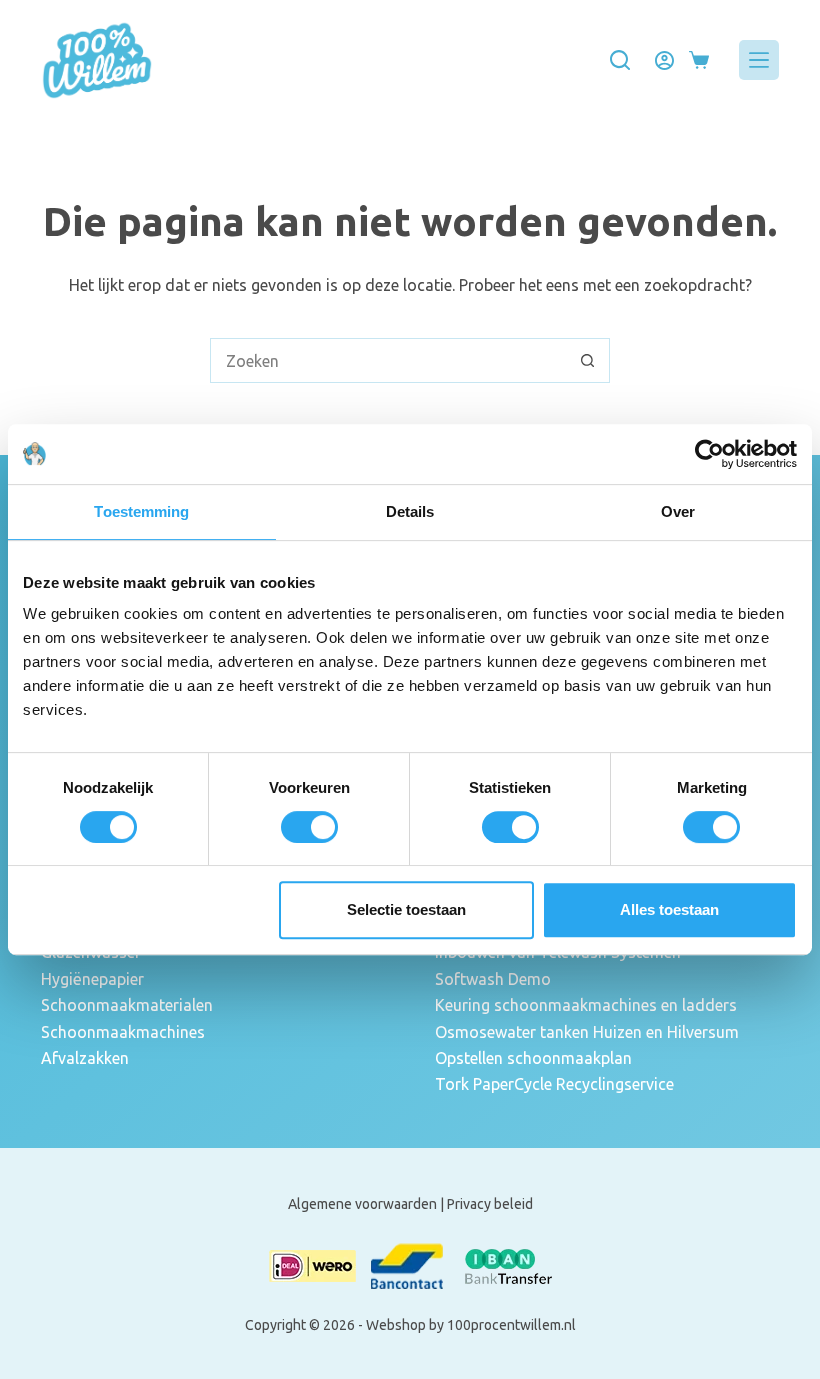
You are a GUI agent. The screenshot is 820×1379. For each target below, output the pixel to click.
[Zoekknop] (587, 360)
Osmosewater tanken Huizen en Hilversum (587, 1032)
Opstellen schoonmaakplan (533, 1058)
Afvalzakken (85, 1058)
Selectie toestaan (406, 909)
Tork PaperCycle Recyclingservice (554, 1084)
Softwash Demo (493, 979)
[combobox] (388, 360)
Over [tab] (678, 511)
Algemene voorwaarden (362, 1204)
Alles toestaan (669, 909)
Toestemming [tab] (141, 511)
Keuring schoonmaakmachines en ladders (586, 1005)
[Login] (664, 60)
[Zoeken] (620, 60)
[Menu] (759, 60)
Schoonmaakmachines (123, 1032)
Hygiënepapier (92, 979)
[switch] (309, 827)
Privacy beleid (490, 1204)
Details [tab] (410, 511)
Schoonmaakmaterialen (127, 1005)
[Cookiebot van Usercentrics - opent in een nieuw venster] (709, 454)
